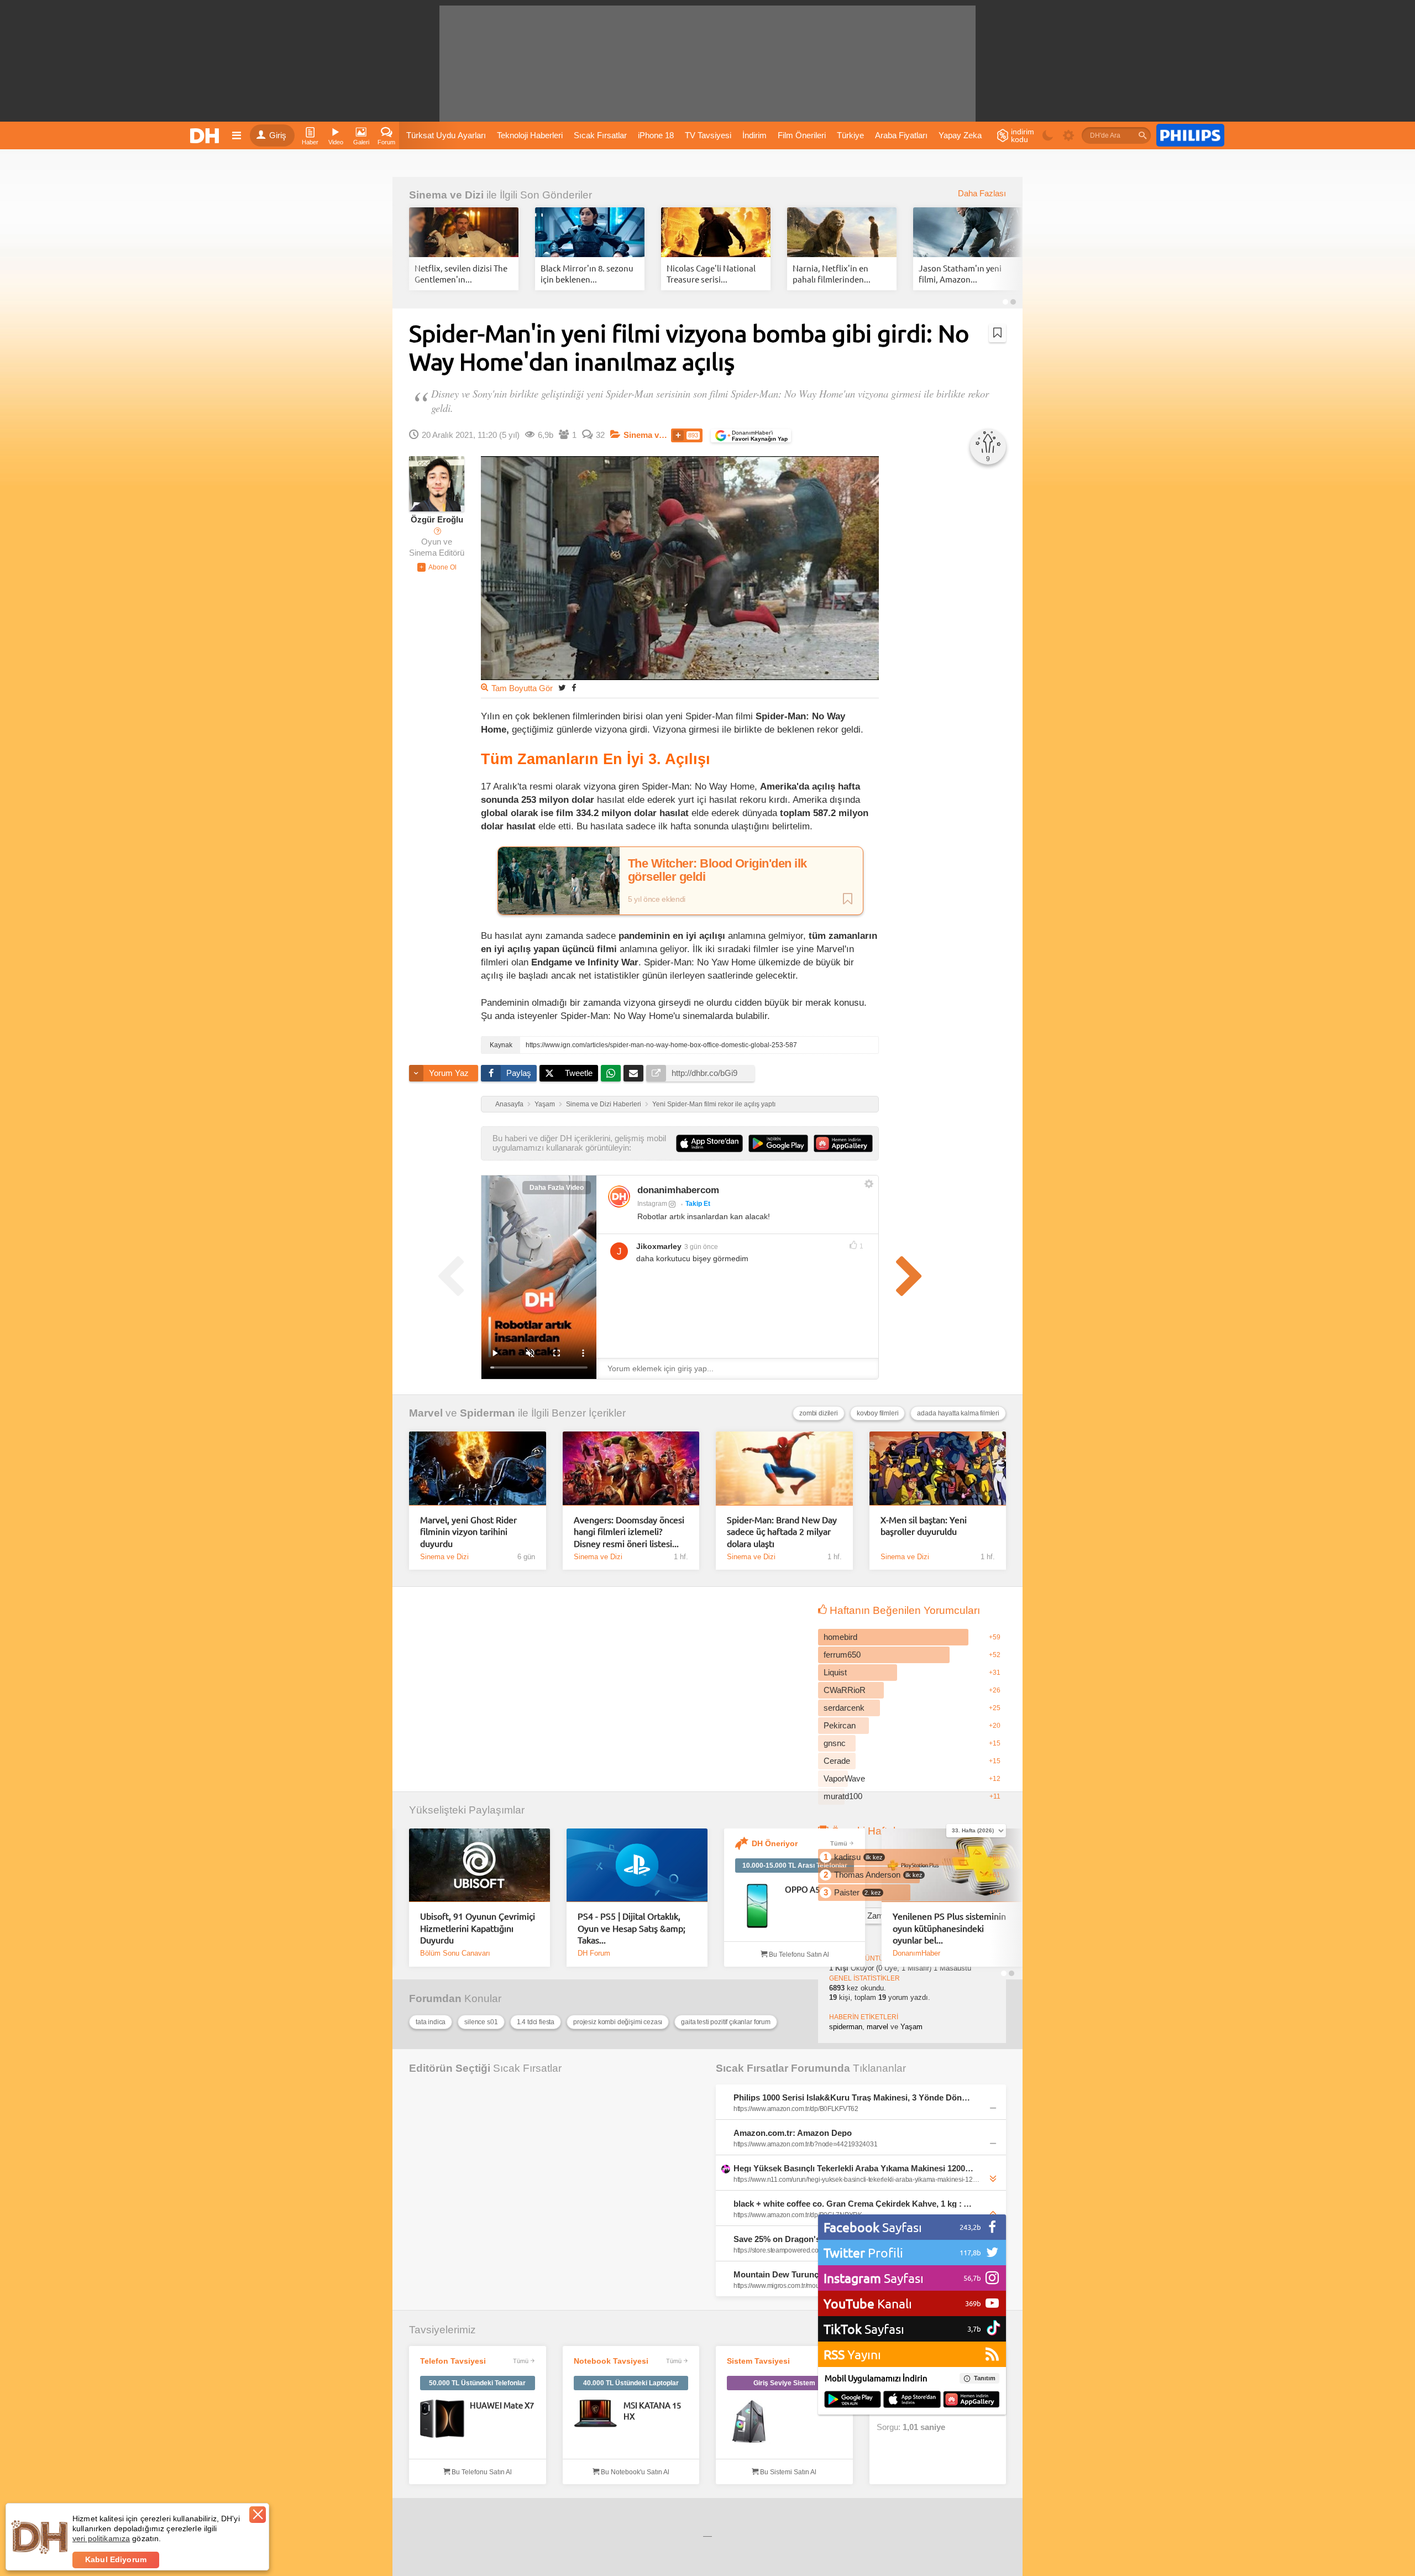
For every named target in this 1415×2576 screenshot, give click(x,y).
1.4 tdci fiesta (536, 2022)
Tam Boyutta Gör (522, 688)
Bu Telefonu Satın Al (798, 1955)
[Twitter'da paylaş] (562, 688)
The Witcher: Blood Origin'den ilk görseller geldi (717, 870)
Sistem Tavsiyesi (758, 2361)
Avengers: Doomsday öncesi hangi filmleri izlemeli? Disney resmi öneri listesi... (629, 1531)
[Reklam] (1190, 135)
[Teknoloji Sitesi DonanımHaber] (206, 135)
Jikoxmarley (659, 1246)
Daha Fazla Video (557, 1188)
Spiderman (488, 1413)
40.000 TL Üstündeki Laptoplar (631, 2383)
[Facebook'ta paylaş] (574, 688)
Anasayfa (509, 1104)
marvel (877, 2027)
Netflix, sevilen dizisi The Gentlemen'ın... (461, 273)
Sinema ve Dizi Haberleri (604, 1104)
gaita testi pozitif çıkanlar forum (726, 2022)
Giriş (278, 135)
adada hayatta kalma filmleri (958, 1413)
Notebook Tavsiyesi (611, 2361)
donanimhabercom (678, 1190)
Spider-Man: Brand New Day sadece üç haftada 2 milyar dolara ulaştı (782, 1531)
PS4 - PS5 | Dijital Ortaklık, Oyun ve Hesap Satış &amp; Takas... (631, 1928)
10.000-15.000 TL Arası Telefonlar (795, 1866)
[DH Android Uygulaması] (853, 2400)
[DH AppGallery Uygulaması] (971, 2400)
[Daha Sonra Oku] (997, 333)
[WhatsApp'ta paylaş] (611, 1073)
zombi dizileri (819, 1413)
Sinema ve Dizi (446, 195)
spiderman (846, 2027)
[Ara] (1143, 135)
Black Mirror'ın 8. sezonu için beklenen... (587, 273)
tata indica (431, 2022)
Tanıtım (985, 2378)
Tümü (839, 1843)
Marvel (426, 1413)
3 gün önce (701, 1247)
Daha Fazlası (982, 194)
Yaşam (545, 1104)
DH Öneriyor (775, 1843)
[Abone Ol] (437, 567)
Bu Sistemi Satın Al (787, 2472)
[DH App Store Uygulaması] (912, 2400)
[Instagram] (619, 1196)
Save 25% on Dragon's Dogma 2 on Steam (814, 2239)
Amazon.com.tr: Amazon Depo (793, 2133)
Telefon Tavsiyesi (453, 2361)
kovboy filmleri (878, 1413)
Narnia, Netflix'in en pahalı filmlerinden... (832, 273)
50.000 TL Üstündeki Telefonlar (477, 2383)
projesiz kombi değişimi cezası (618, 2022)
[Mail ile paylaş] (633, 1073)
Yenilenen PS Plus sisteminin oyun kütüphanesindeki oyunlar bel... (949, 1928)
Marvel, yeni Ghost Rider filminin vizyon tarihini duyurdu (468, 1531)
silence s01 (481, 2022)
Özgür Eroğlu (437, 520)
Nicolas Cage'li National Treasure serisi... (711, 273)
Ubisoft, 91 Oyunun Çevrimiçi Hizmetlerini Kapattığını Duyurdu (478, 1928)
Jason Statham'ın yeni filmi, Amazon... (960, 273)
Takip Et (698, 1204)
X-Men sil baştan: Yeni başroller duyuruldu (924, 1525)
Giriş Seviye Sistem (784, 2383)
